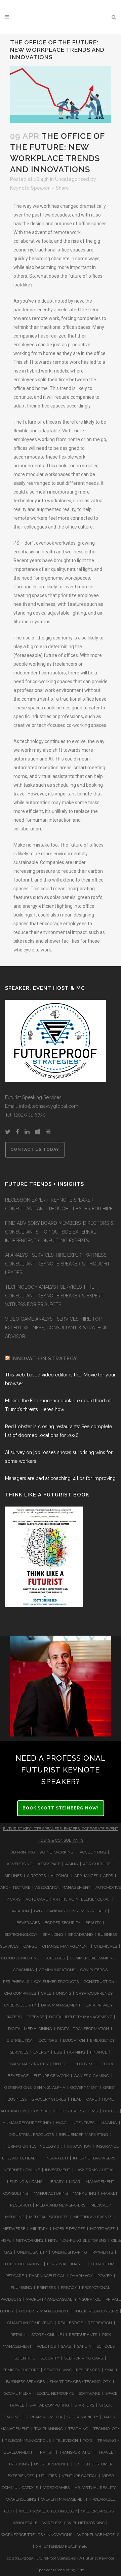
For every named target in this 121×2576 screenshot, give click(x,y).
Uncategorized (72, 179)
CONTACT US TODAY (35, 1149)
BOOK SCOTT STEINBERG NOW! (61, 1808)
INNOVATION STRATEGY (44, 1359)
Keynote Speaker (30, 188)
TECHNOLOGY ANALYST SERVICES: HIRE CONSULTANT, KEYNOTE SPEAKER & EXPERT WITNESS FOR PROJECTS (54, 1296)
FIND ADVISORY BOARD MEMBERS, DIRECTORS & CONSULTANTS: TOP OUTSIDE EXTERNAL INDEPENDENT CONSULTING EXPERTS (59, 1232)
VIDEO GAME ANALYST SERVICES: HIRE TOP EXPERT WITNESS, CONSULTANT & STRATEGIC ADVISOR (57, 1328)
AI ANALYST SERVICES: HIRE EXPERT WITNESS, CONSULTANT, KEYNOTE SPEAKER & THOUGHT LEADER (57, 1264)
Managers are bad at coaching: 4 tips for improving (60, 1478)
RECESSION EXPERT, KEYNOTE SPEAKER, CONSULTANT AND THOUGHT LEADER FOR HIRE (59, 1204)
